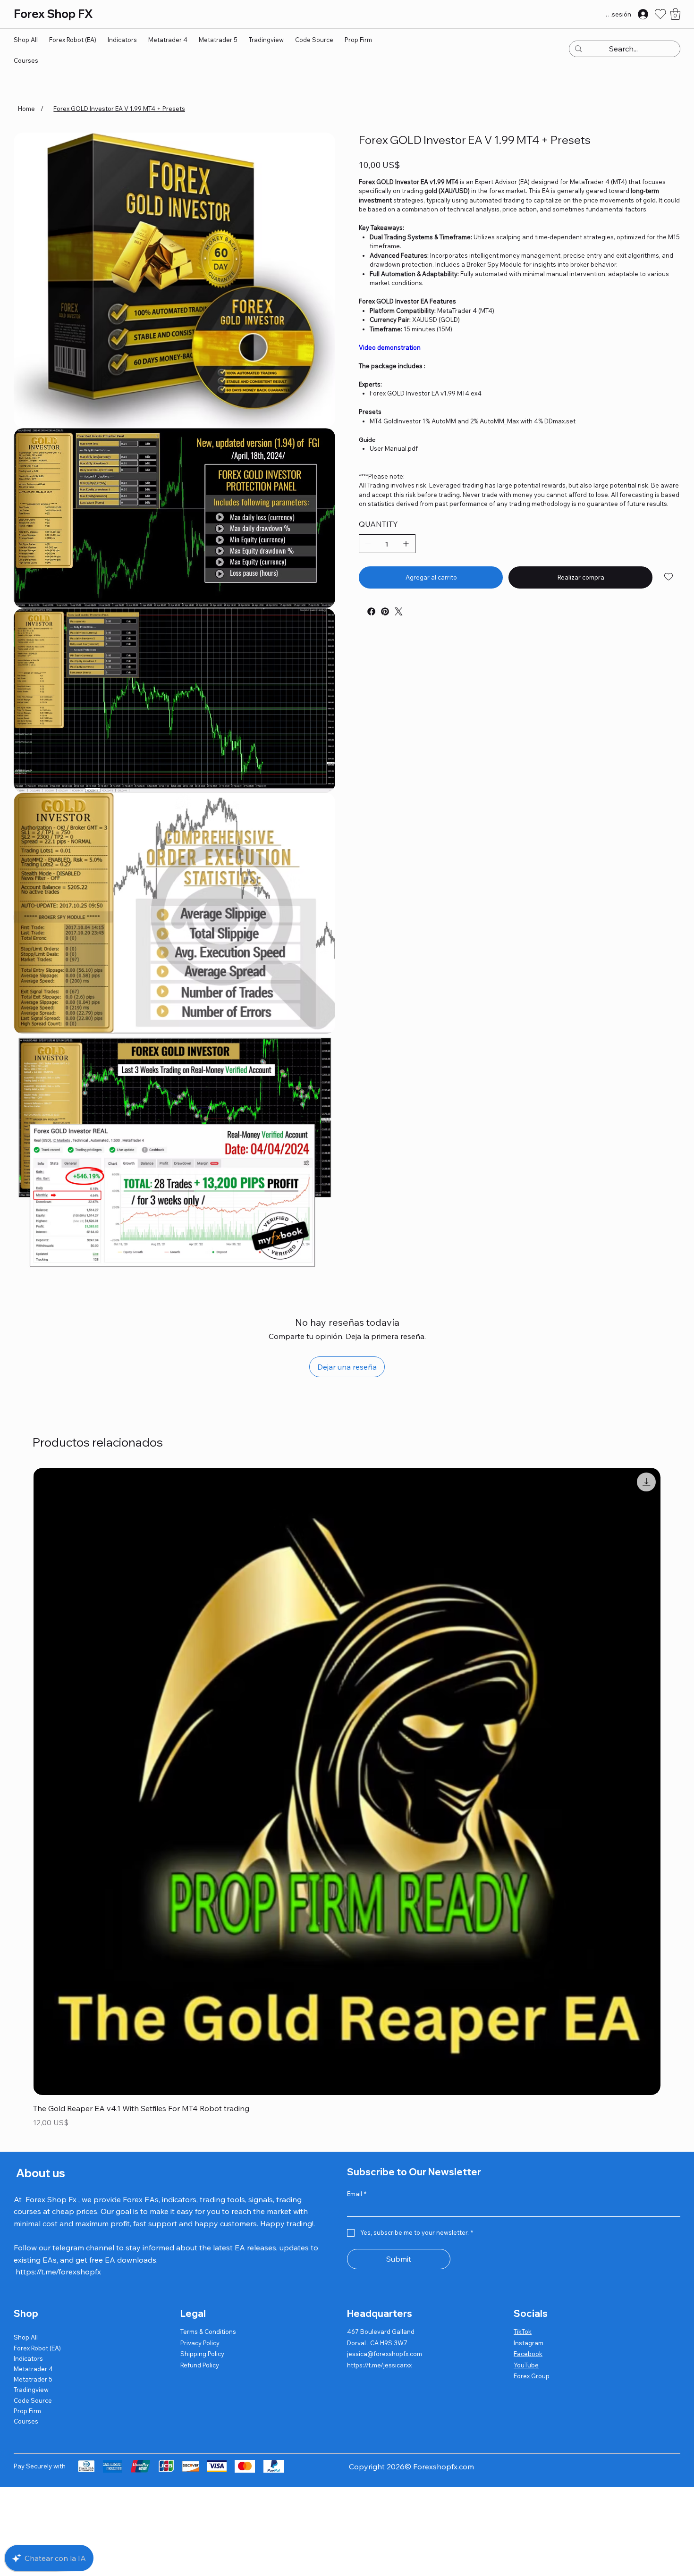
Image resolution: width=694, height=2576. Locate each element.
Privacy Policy (200, 2343)
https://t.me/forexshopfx (58, 2272)
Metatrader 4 (33, 2369)
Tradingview (31, 2390)
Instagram (529, 2343)
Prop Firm (27, 2411)
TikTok (523, 2332)
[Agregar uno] (406, 544)
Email (357, 2194)
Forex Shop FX (53, 14)
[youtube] (361, 608)
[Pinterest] (385, 611)
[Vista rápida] (347, 1781)
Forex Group (532, 2376)
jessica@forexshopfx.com (385, 2354)
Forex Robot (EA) (37, 2348)
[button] (675, 14)
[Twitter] (399, 611)
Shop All (26, 2337)
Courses (26, 2421)
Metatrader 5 (33, 2379)
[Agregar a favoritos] (669, 577)
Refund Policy (200, 2365)
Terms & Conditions (208, 2332)
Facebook (528, 2354)
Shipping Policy (202, 2354)
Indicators (28, 2358)
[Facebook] (371, 611)
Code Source (33, 2400)
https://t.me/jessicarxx (379, 2365)
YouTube (526, 2365)
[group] (347, 1799)
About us (39, 2173)
